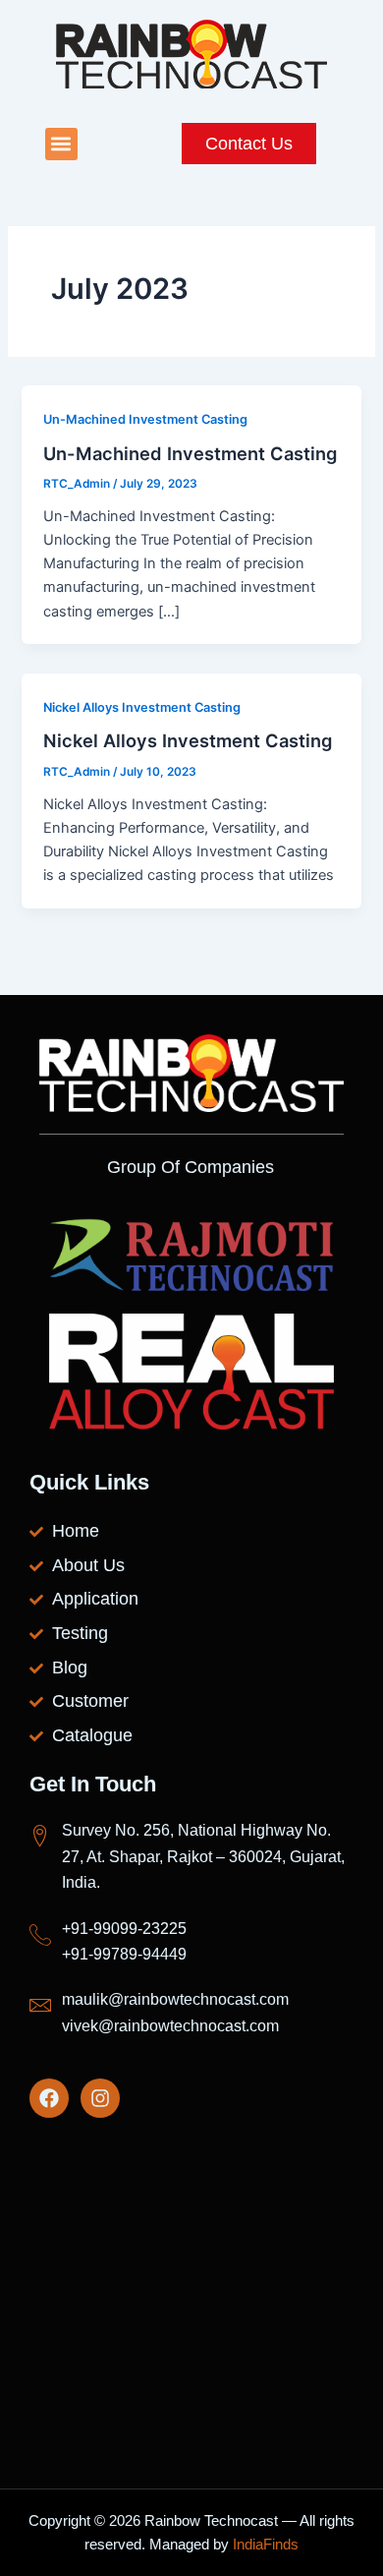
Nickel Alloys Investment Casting (142, 707)
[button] (61, 144)
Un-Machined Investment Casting (145, 419)
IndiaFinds (266, 2545)
